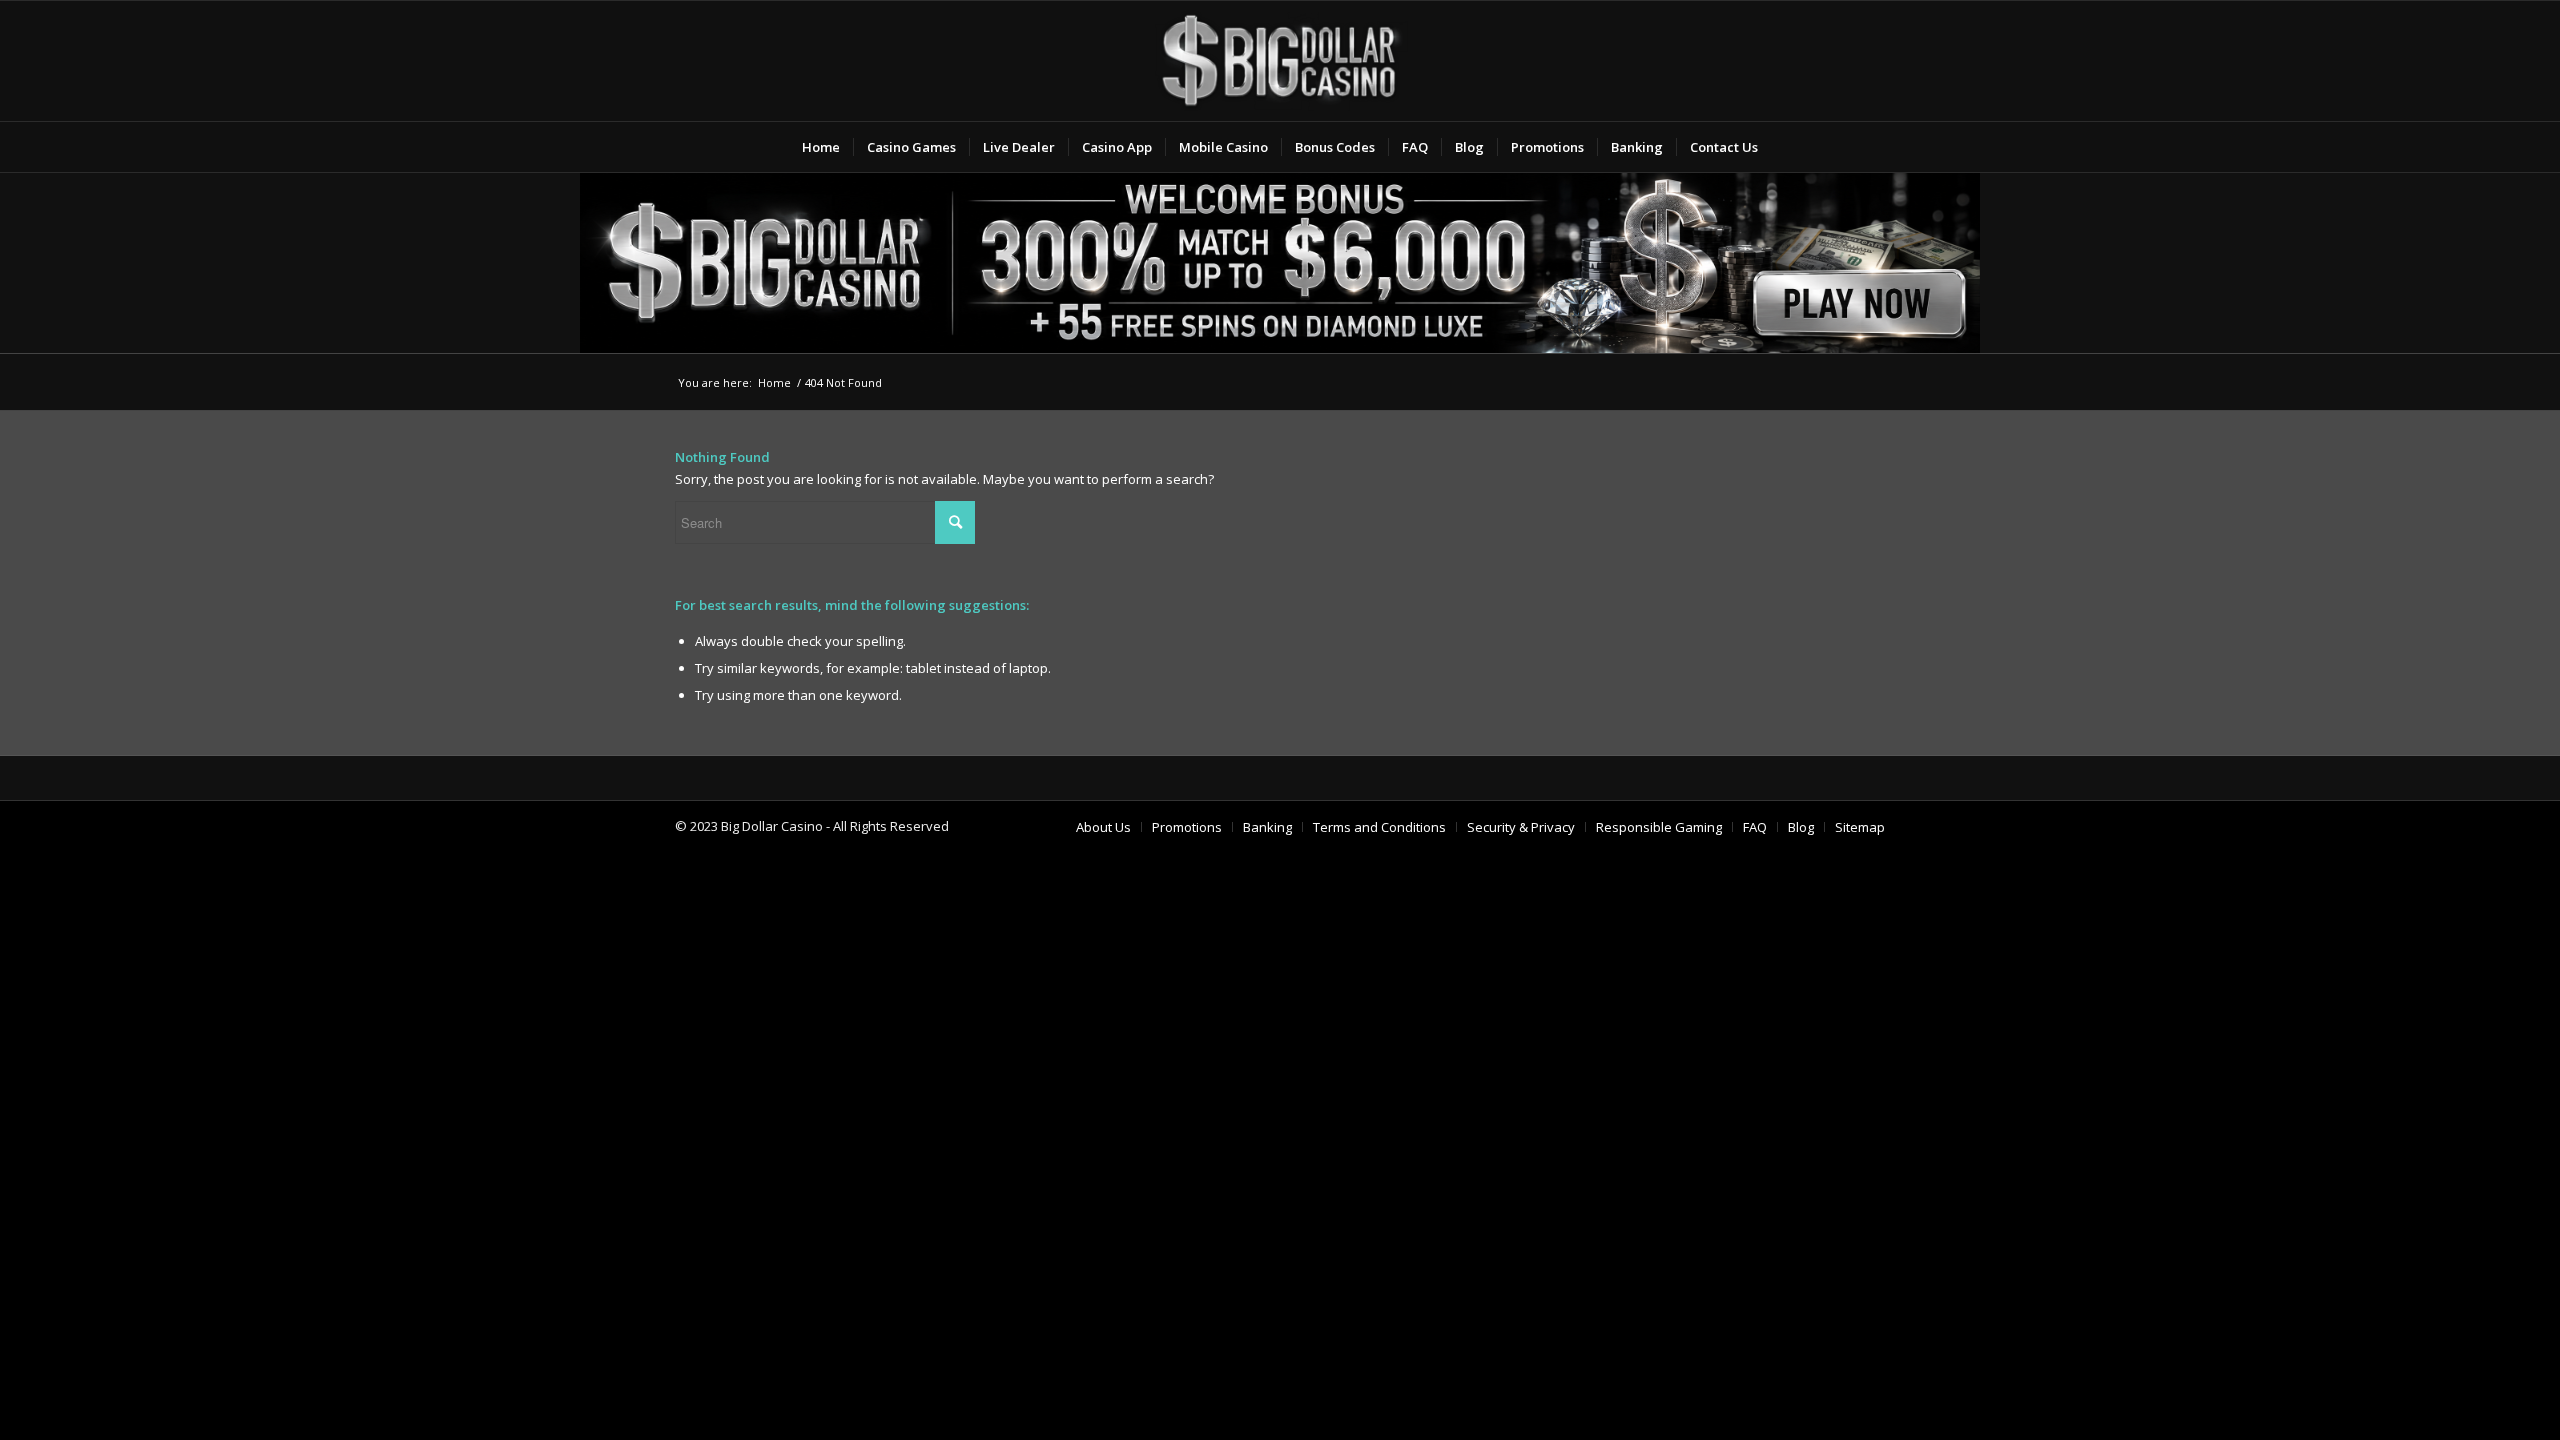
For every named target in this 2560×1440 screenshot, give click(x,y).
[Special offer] (1280, 263)
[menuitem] (821, 147)
